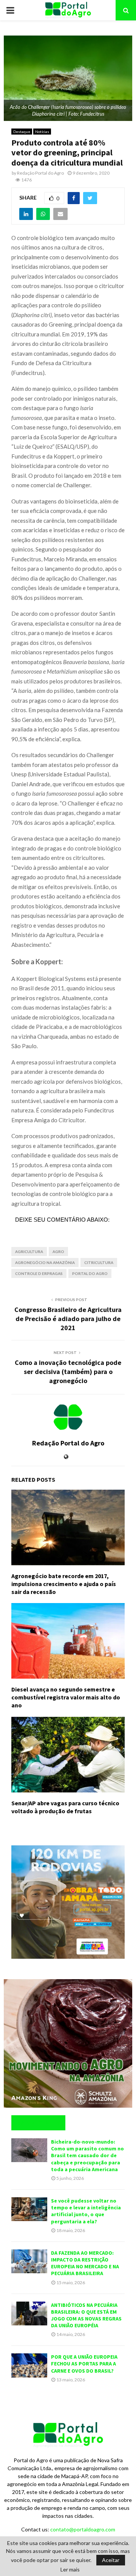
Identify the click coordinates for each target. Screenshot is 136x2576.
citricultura (99, 1262)
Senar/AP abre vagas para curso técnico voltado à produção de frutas (65, 1807)
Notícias (42, 132)
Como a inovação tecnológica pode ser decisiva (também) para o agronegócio (68, 1372)
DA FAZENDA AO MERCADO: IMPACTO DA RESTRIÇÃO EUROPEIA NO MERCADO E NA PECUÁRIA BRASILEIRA (85, 2263)
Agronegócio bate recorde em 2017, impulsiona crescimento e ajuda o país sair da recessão (64, 1584)
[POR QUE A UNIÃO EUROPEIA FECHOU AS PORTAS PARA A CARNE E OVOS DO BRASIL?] (29, 2365)
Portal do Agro (90, 1273)
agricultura (29, 1252)
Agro (58, 1252)
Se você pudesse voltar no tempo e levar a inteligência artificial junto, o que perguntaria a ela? (86, 2211)
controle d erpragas (39, 1273)
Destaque (22, 132)
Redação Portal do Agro (40, 173)
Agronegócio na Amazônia (45, 1262)
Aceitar (111, 2560)
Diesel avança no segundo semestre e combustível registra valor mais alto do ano (66, 1697)
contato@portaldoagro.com (83, 2529)
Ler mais (70, 2570)
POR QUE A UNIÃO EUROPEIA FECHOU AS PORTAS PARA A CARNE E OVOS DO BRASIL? (84, 2364)
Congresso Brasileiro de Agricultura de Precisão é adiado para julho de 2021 (68, 1319)
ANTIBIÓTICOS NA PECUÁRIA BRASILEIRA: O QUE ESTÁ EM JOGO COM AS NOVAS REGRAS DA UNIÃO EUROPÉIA (86, 2315)
